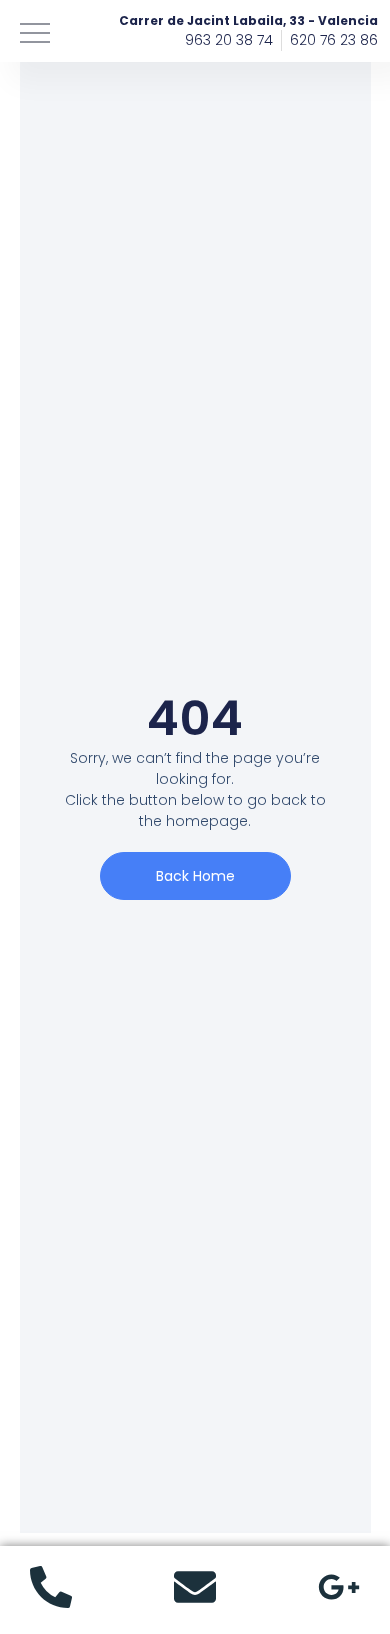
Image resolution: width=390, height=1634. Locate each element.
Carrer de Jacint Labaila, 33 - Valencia (248, 20)
